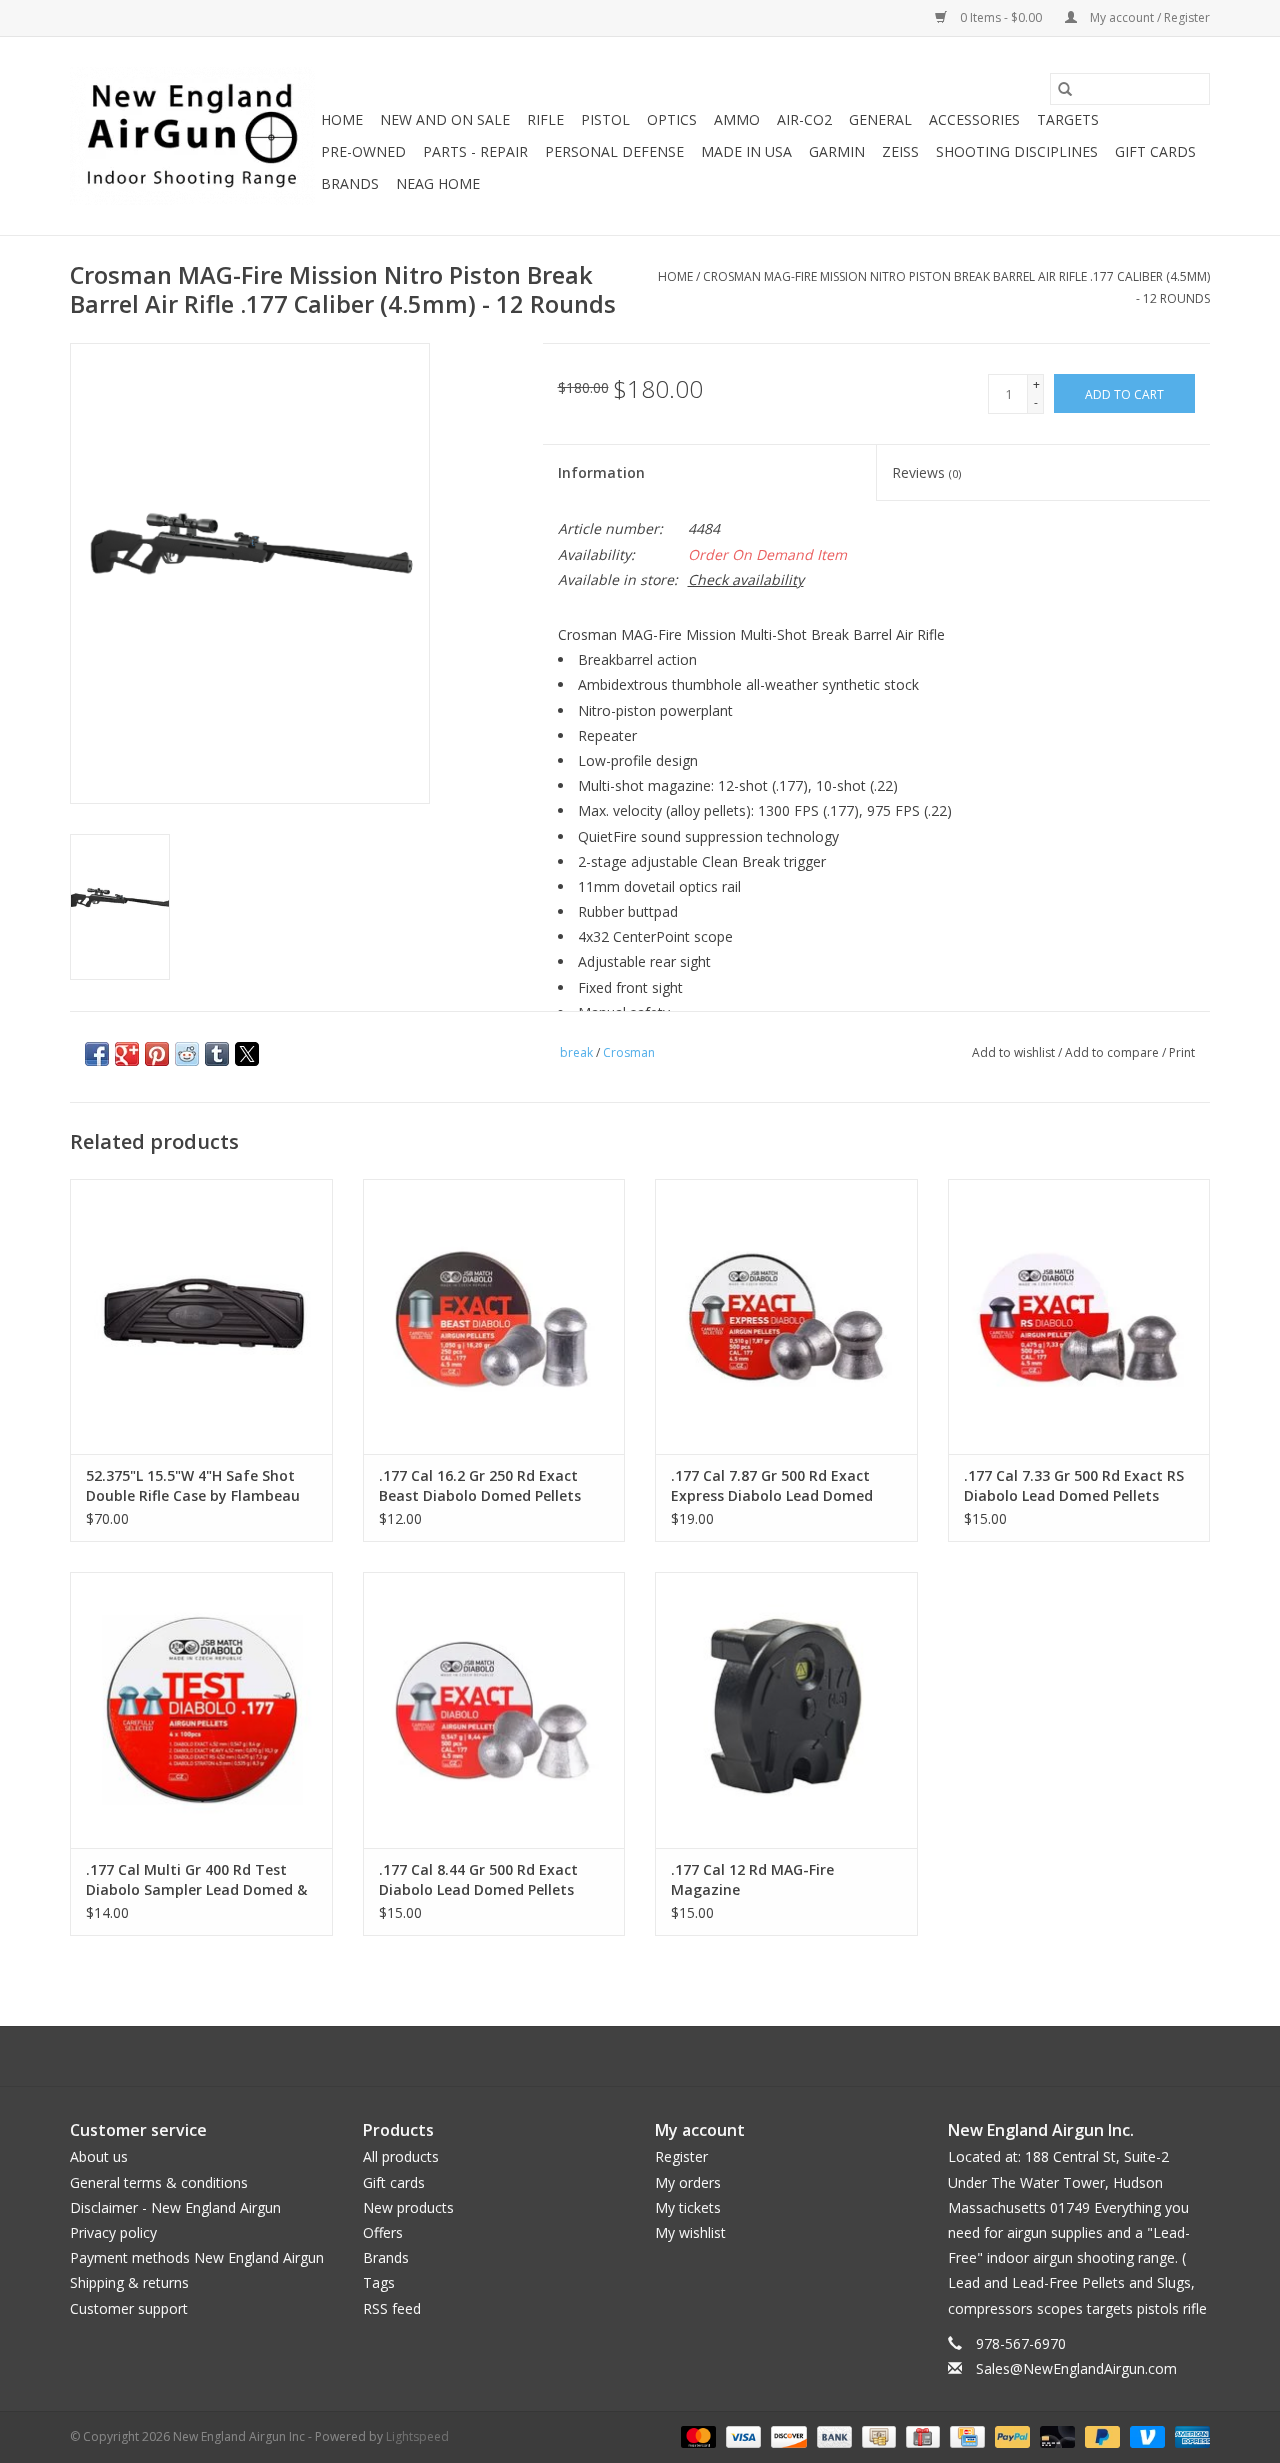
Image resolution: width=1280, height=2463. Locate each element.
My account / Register (1148, 17)
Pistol (605, 119)
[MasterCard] (696, 2435)
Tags (379, 2282)
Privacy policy (113, 2232)
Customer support (129, 2308)
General (880, 119)
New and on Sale (445, 119)
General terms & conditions (159, 2182)
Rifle (545, 119)
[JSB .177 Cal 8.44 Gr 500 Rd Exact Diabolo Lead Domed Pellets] (494, 1709)
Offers (383, 2232)
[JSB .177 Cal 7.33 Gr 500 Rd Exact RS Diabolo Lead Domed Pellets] (1079, 1316)
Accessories (974, 119)
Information (601, 472)
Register (681, 2156)
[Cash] (877, 2435)
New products (408, 2207)
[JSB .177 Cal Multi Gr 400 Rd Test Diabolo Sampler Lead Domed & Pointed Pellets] (201, 1709)
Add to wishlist (1015, 1052)
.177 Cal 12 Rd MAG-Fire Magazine (752, 1879)
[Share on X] (247, 1054)
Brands (350, 183)
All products (401, 2156)
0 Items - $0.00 (1001, 17)
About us (99, 2156)
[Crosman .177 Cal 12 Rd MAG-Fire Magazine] (786, 1709)
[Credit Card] (965, 2435)
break (576, 1052)
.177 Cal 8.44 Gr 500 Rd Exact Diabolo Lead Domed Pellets (478, 1879)
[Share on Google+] (127, 1054)
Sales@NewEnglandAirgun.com (1076, 2368)
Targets (1068, 119)
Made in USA (746, 151)
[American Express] (1189, 2435)
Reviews (926, 472)
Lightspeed (417, 2436)
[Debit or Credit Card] (1055, 2435)
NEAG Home (438, 183)
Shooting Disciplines (1017, 151)
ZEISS (900, 151)
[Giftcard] (921, 2435)
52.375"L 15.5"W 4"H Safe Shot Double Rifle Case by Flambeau (193, 1485)
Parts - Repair (475, 151)
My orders (688, 2182)
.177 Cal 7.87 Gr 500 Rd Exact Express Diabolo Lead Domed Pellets (772, 1486)
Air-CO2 (804, 119)
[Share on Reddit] (187, 1054)
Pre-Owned (363, 151)
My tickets (688, 2207)
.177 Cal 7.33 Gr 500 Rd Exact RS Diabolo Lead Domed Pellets (1074, 1485)
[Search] (1065, 89)
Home (342, 119)
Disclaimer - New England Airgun (175, 2207)
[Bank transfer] (832, 2435)
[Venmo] (1145, 2435)
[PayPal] (1010, 2435)
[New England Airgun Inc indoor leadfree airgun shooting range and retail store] (192, 136)
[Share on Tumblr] (217, 1054)
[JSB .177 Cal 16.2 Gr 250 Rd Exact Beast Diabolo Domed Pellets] (494, 1316)
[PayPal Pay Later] (1100, 2435)
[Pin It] (157, 1054)
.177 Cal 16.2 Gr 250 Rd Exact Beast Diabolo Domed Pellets (480, 1485)
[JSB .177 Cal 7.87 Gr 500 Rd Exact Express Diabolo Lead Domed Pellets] (786, 1316)
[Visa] (741, 2435)
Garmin (837, 151)
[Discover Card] (786, 2435)
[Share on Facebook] (97, 1054)
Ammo (737, 119)
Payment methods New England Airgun (197, 2257)
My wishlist (690, 2232)
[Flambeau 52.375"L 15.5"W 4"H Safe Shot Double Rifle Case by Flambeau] (201, 1316)
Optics (672, 119)
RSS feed (392, 2308)
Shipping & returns (129, 2282)
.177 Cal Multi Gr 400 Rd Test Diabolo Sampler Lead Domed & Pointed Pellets (196, 1880)
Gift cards (1155, 151)
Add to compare (1113, 1052)
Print (1182, 1052)
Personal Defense (614, 151)
